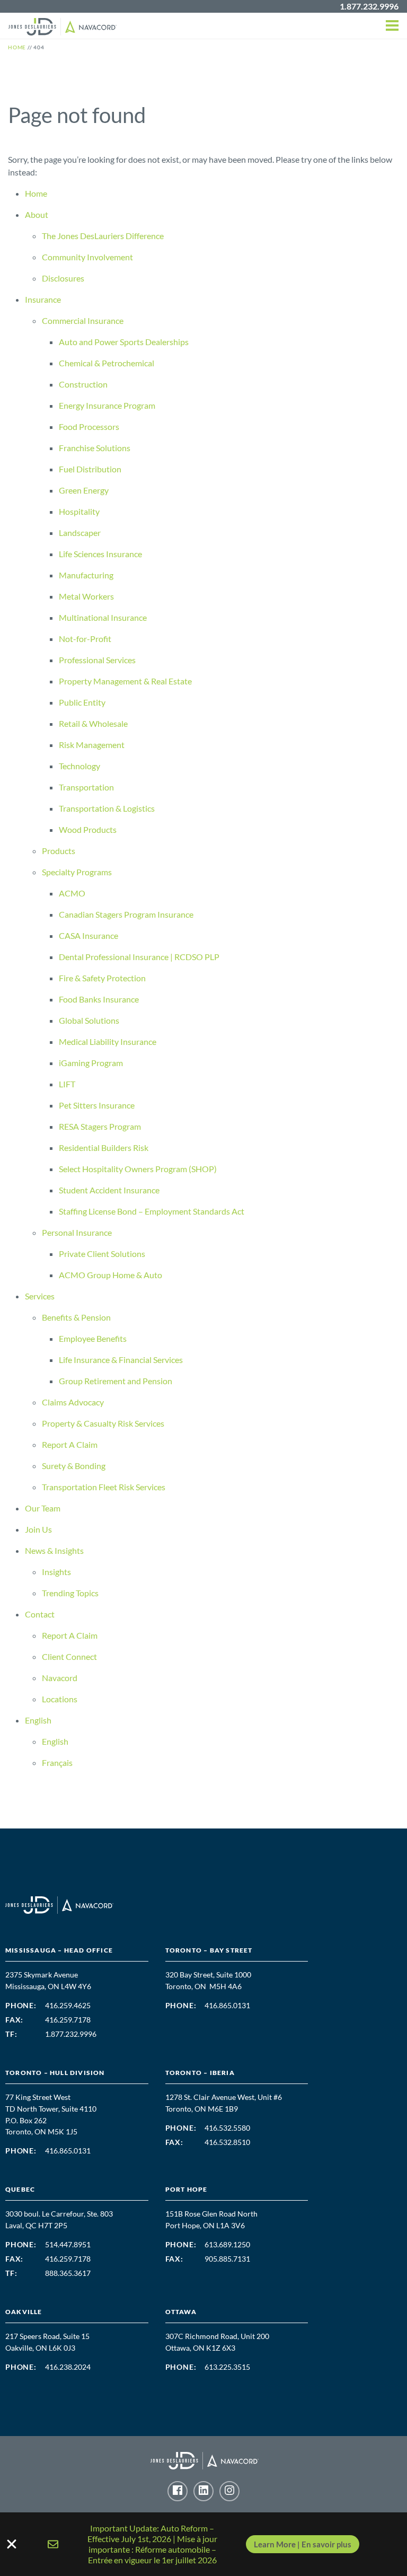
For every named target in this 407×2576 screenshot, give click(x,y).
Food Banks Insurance (99, 999)
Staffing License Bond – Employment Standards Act (152, 1211)
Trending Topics (70, 1593)
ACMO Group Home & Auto (110, 1275)
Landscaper (80, 533)
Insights (56, 1572)
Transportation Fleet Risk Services (104, 1487)
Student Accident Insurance (109, 1190)
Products (59, 851)
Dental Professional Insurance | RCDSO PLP (139, 957)
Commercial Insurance (83, 320)
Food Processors (89, 427)
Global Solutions (89, 1020)
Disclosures (63, 278)
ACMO (72, 893)
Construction (83, 384)
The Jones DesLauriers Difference (103, 236)
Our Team (43, 1508)
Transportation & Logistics (107, 808)
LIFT (67, 1084)
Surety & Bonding (74, 1466)
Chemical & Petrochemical (107, 363)
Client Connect (69, 1656)
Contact (40, 1614)
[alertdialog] (203, 2544)
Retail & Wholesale (93, 723)
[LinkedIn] (203, 2491)
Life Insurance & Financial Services (121, 1360)
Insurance (43, 299)
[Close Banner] (203, 2544)
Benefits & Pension (76, 1317)
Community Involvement (87, 257)
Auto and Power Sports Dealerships (124, 342)
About (37, 214)
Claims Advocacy (73, 1402)
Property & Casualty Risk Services (103, 1423)
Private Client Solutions (102, 1254)
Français (57, 1762)
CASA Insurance (89, 935)
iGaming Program (91, 1063)
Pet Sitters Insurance (97, 1105)
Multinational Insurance (103, 617)
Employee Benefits (93, 1338)
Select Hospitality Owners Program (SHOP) (138, 1169)
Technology (79, 766)
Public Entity (82, 702)
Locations (60, 1699)
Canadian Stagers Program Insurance (126, 914)
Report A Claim (70, 1444)
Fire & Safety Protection (102, 978)
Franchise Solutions (95, 448)
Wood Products (88, 829)
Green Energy (84, 490)
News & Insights (54, 1550)
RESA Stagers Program (101, 1126)
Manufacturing (86, 575)
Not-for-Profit (85, 639)
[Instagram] (229, 2491)
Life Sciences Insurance (100, 554)
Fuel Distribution (90, 469)
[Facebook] (178, 2491)
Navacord (60, 1678)
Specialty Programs (77, 872)
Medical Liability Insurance (108, 1041)
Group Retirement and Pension (116, 1381)
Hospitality (79, 511)
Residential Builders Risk (104, 1148)
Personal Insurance (77, 1232)
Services (40, 1296)
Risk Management (92, 745)
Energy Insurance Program (107, 405)
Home (36, 193)
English (38, 1720)
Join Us (38, 1529)
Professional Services (97, 660)
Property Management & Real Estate (125, 681)
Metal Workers (86, 596)
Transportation (86, 787)
